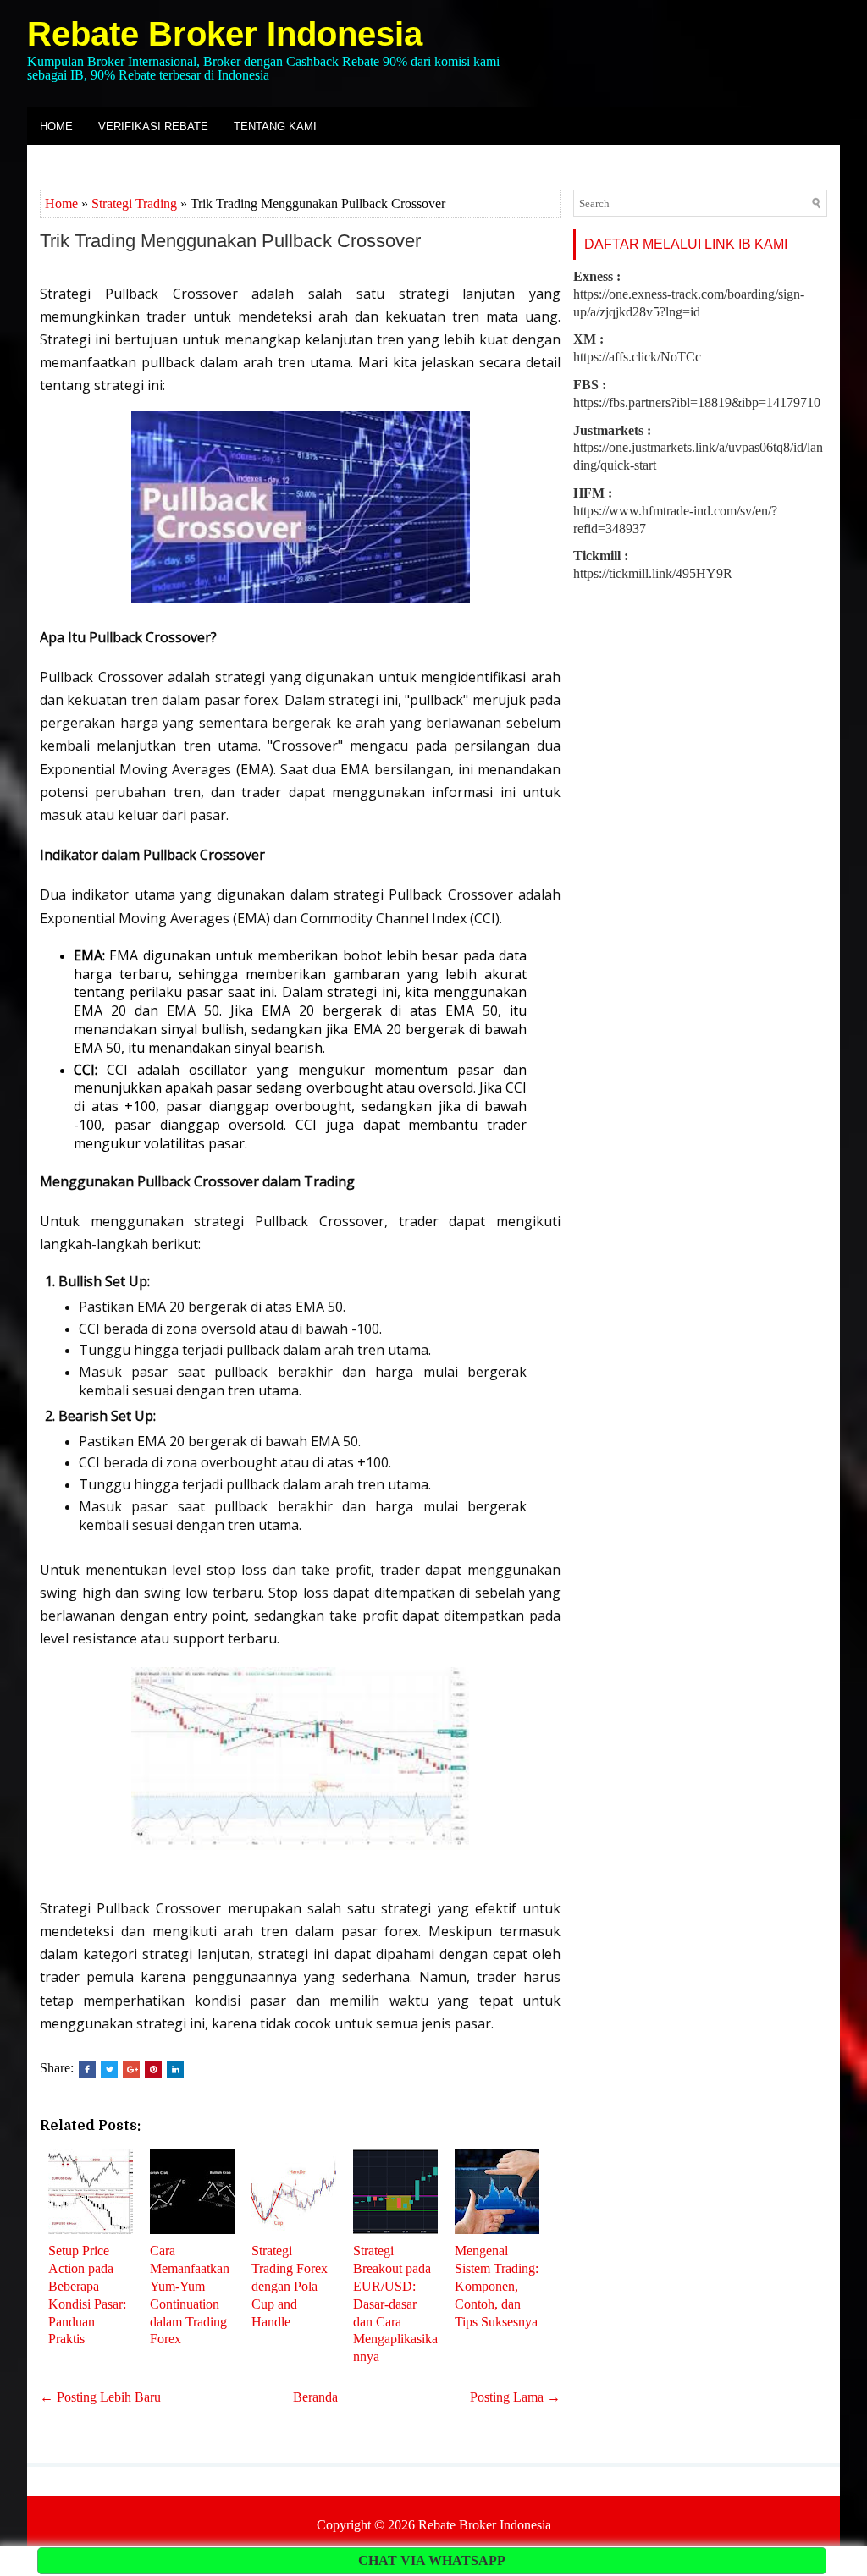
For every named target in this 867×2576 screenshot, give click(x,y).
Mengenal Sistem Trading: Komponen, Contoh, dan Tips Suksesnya (497, 2286)
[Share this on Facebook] (87, 2069)
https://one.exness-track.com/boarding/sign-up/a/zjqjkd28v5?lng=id (689, 294)
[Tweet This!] (109, 2069)
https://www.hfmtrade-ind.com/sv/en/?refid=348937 (675, 511)
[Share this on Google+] (131, 2069)
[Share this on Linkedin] (175, 2069)
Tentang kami (275, 127)
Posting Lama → (515, 2397)
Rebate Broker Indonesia (225, 34)
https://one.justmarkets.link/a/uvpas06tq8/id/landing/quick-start (698, 448)
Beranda (315, 2397)
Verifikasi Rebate (153, 127)
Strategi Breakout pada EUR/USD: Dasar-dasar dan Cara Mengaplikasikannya (395, 2304)
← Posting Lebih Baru (100, 2397)
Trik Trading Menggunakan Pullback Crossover (230, 241)
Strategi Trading (134, 204)
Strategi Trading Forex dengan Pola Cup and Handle (290, 2286)
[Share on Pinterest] (153, 2069)
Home (56, 127)
